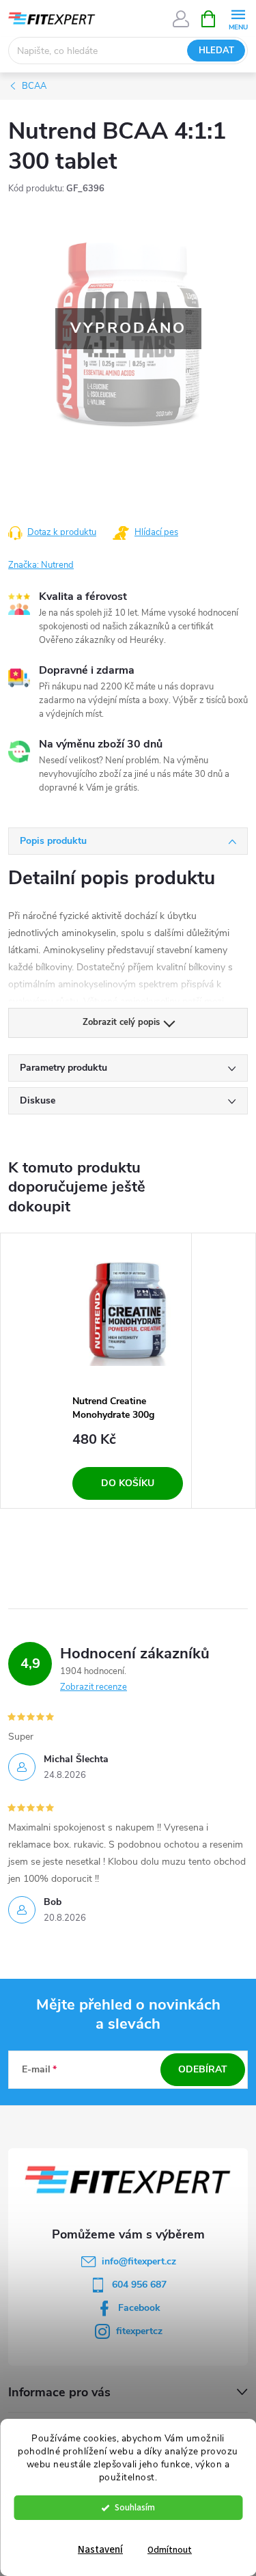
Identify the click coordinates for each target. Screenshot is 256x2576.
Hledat (216, 51)
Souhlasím (135, 2507)
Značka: (41, 565)
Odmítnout (170, 2550)
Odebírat (203, 2069)
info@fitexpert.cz (139, 2261)
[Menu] (238, 18)
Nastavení (100, 2550)
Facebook (139, 2308)
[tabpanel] (128, 1371)
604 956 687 (139, 2285)
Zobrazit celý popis (121, 1022)
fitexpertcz (139, 2331)
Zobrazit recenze (94, 1687)
